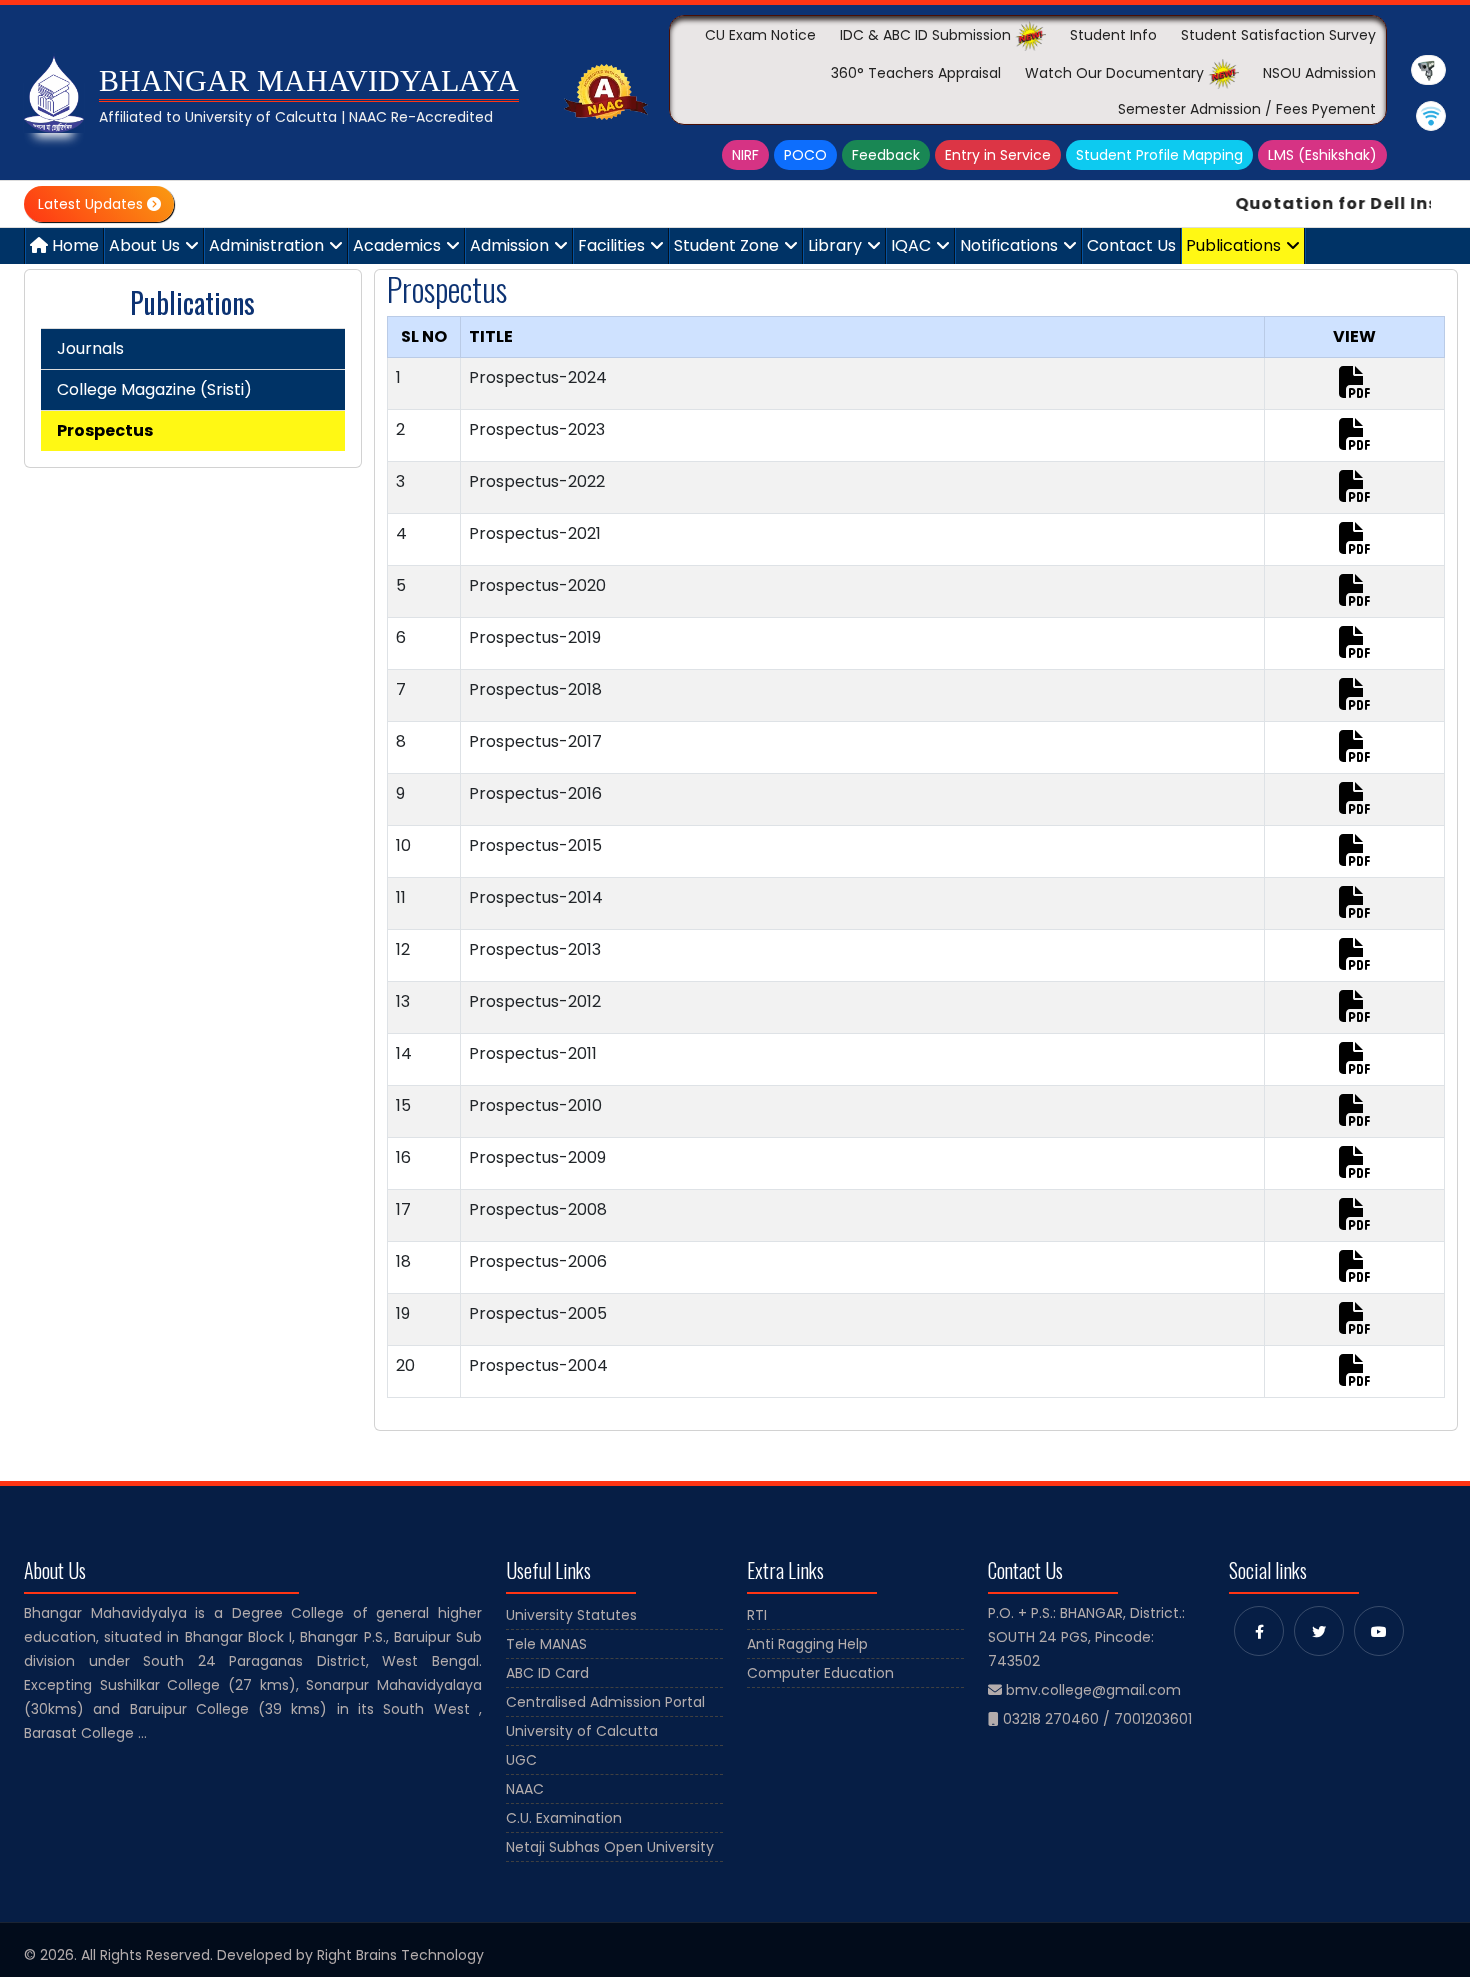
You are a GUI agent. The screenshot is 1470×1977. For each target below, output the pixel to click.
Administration (266, 245)
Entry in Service (998, 155)
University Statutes (571, 1615)
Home (73, 245)
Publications (1233, 245)
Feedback (886, 155)
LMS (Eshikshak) (1322, 155)
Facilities (611, 245)
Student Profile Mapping (1159, 155)
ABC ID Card (547, 1673)
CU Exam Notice (760, 35)
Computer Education (820, 1673)
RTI (757, 1615)
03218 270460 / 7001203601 (1097, 1719)
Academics (397, 245)
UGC (521, 1760)
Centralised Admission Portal (605, 1702)
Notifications (1009, 245)
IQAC (911, 245)
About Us (144, 245)
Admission (509, 245)
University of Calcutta (582, 1731)
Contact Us (1131, 245)
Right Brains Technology (400, 1955)
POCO (805, 155)
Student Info (1113, 35)
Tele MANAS (546, 1644)
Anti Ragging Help (807, 1644)
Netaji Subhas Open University (610, 1847)
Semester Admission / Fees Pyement (1247, 109)
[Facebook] (1259, 1631)
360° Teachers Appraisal (916, 73)
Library (835, 245)
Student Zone (726, 245)
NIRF (745, 155)
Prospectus (105, 430)
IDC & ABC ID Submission (927, 35)
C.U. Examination (564, 1818)
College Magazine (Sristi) (154, 389)
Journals (90, 348)
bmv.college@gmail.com (1093, 1690)
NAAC (525, 1789)
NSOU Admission (1319, 73)
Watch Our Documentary (1116, 73)
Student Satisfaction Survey (1278, 35)
